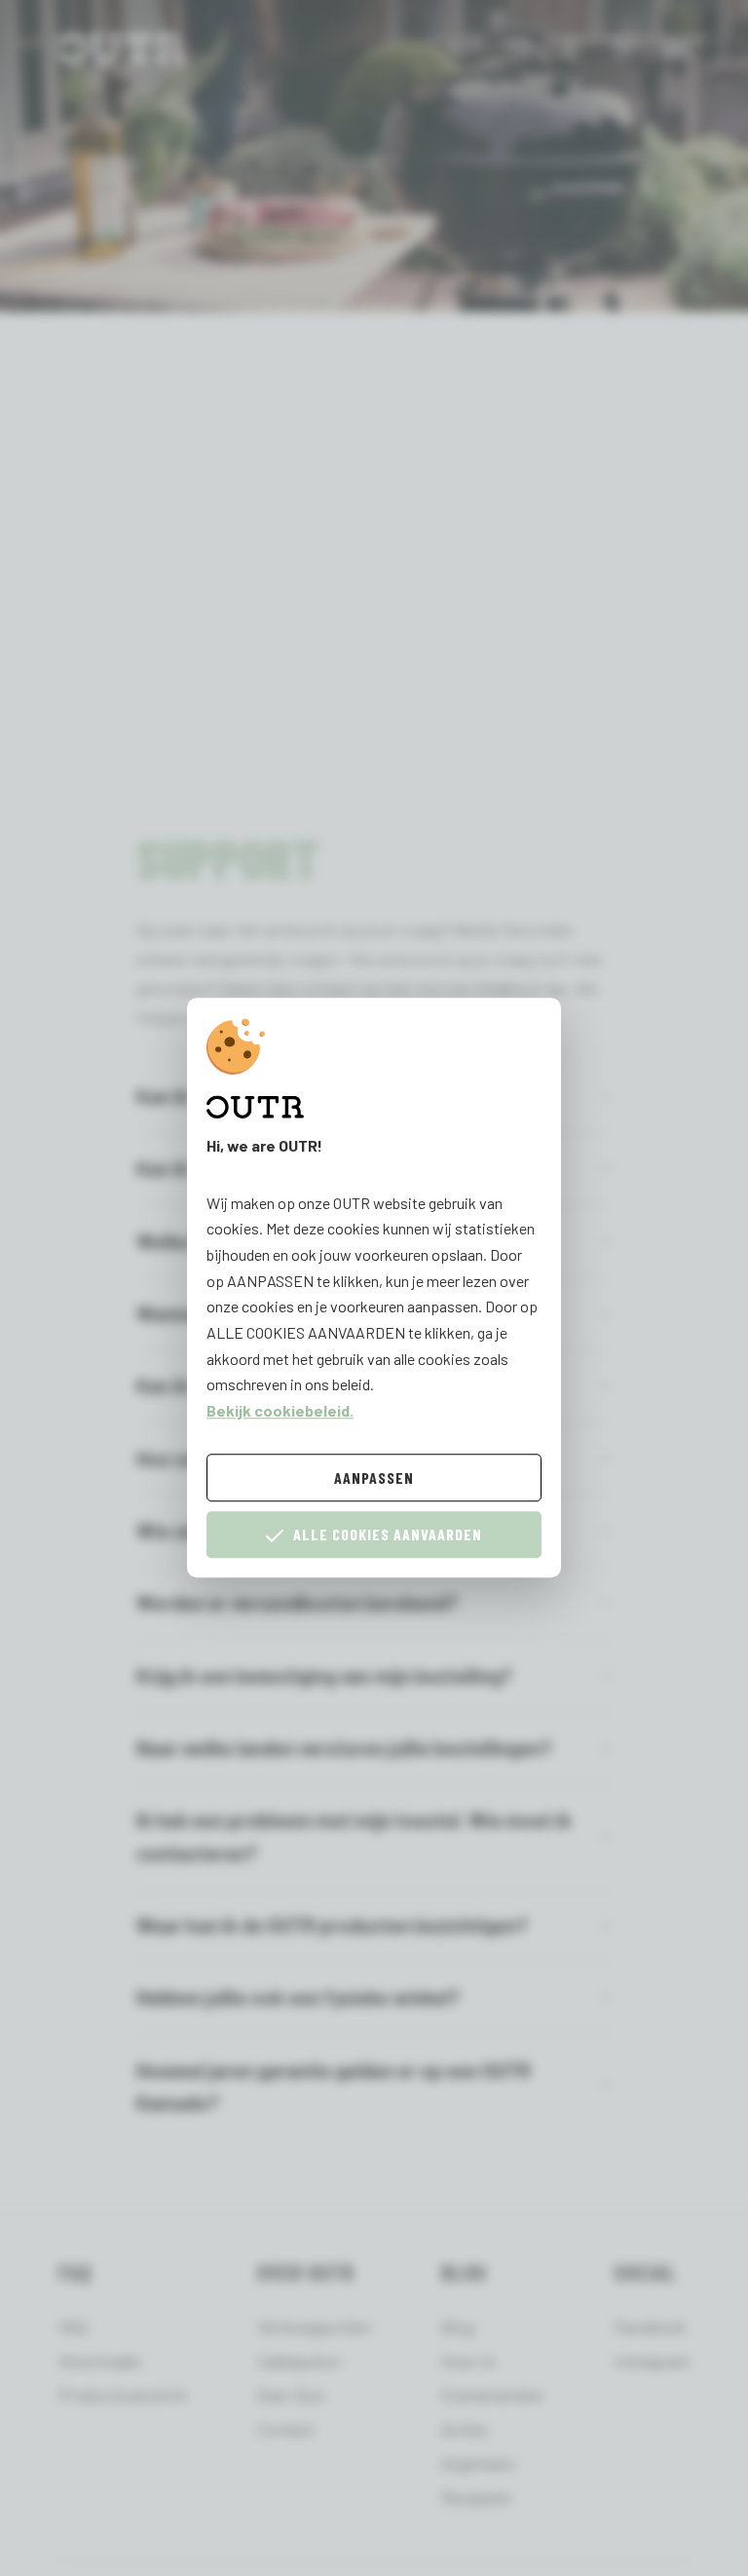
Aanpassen (374, 1477)
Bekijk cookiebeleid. (280, 1410)
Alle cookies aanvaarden (388, 1534)
